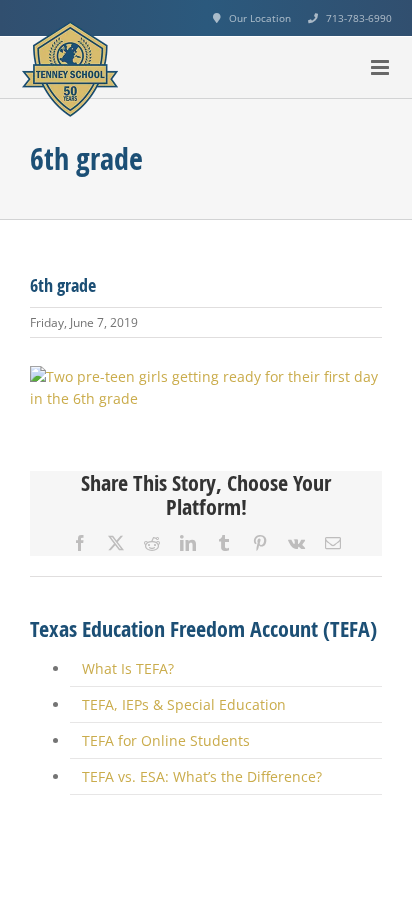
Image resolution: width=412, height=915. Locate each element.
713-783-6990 (359, 18)
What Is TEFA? (128, 668)
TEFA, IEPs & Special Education (184, 704)
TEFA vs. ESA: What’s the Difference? (202, 776)
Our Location (260, 18)
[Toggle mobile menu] (381, 67)
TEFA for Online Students (166, 740)
